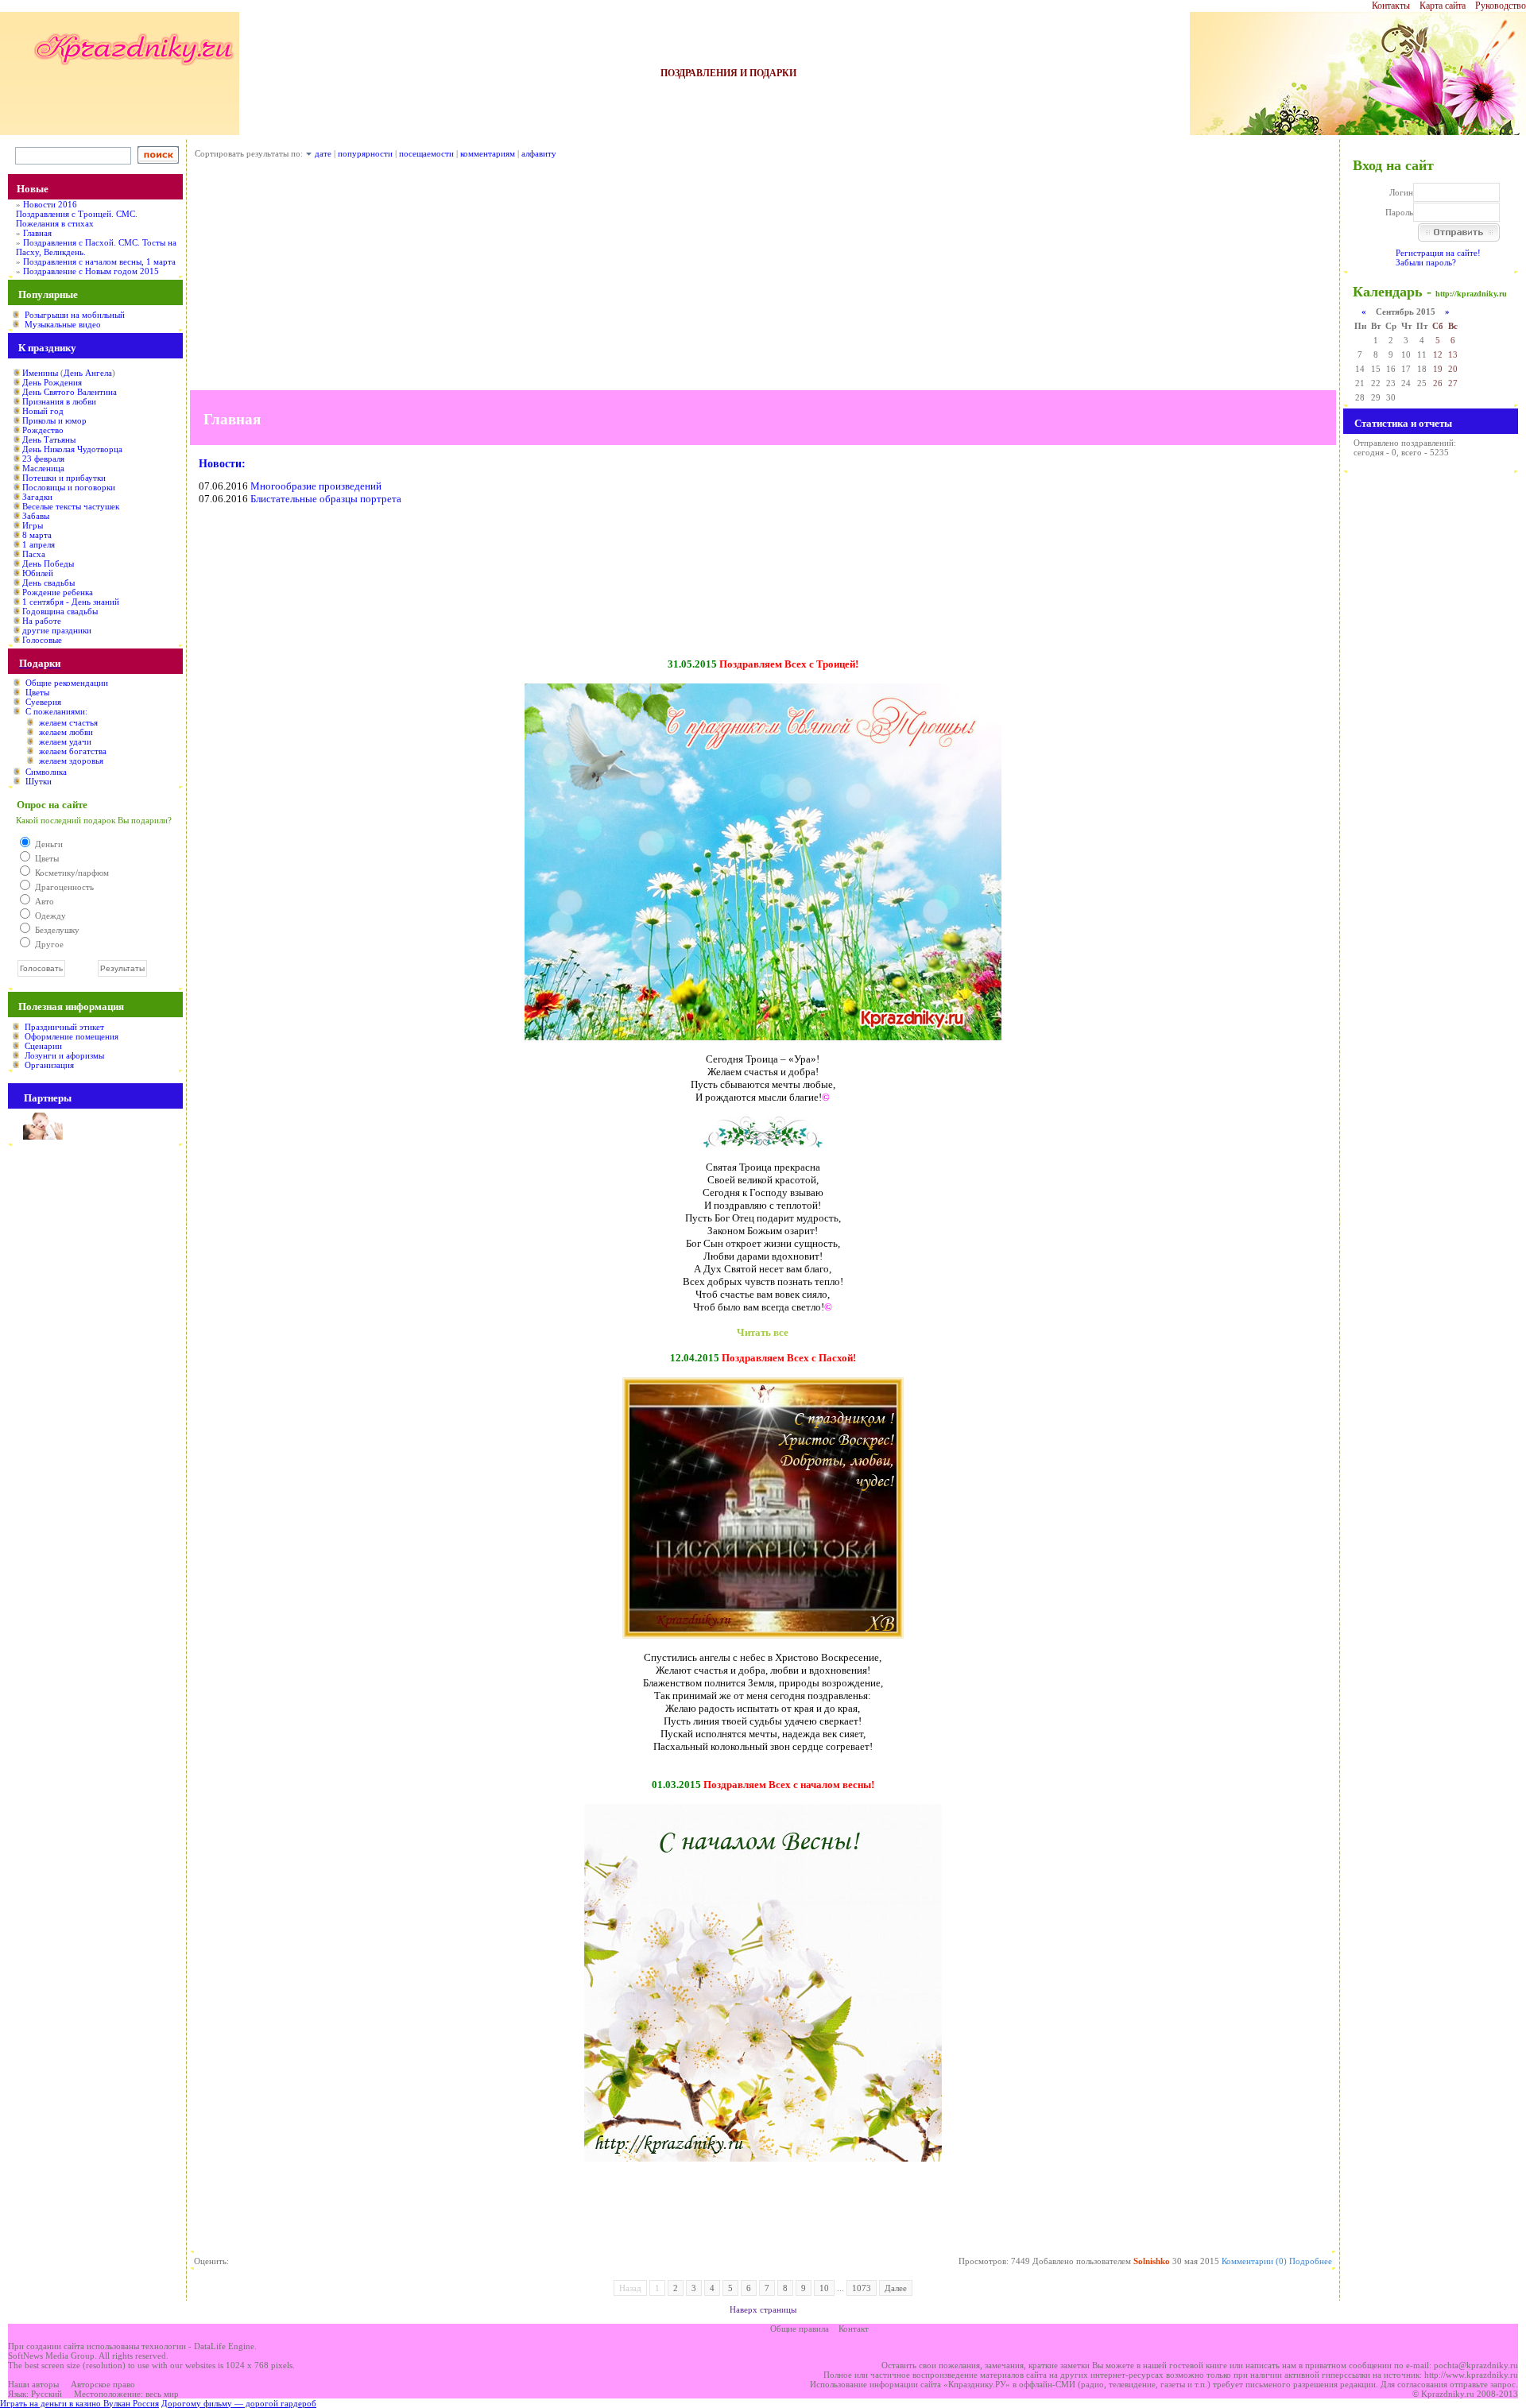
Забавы (36, 516)
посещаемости (426, 153)
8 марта (37, 535)
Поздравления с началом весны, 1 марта (99, 261)
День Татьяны (49, 439)
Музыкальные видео (63, 324)
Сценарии (43, 1046)
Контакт (854, 2329)
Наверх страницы (763, 2309)
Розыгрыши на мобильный (75, 315)
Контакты (1391, 6)
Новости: (222, 464)
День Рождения (52, 382)
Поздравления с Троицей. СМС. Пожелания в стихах (77, 219)
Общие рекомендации (67, 683)
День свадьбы (48, 583)
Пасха (34, 554)
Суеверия (43, 702)
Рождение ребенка (58, 592)
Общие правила (800, 2329)
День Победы (48, 563)
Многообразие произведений (316, 486)
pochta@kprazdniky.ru (1476, 2365)
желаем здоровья (71, 761)
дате (323, 153)
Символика (46, 772)
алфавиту (539, 153)
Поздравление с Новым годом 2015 (91, 271)
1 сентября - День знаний (71, 602)
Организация (49, 1065)
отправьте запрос (1483, 2384)
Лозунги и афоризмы (64, 1055)
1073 (862, 2288)
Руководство (1501, 6)
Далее (896, 2288)
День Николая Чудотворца (72, 449)
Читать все (763, 1332)
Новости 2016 (50, 204)
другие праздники (57, 630)
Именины (40, 373)
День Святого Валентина (70, 392)
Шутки (39, 781)
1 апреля (39, 544)
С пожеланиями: (56, 711)
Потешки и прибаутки (64, 478)
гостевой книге (1198, 2365)
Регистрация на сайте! (1438, 253)
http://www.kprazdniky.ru (1471, 2375)
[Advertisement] (763, 279)
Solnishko (1152, 2261)
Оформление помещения (72, 1036)
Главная (37, 233)
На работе (42, 621)
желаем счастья (68, 722)
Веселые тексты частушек (71, 506)
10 (824, 2288)
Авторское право (103, 2384)
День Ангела (88, 373)
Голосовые (42, 640)
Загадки (37, 497)
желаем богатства (73, 751)
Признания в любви (59, 401)
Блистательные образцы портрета (326, 499)
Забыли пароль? (1426, 262)
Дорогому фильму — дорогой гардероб (239, 2403)
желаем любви (66, 732)
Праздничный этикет (64, 1027)
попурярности (365, 153)
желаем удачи (65, 741)
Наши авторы (33, 2384)
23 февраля (43, 459)
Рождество (43, 430)
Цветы (37, 692)
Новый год (43, 411)
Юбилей (38, 573)
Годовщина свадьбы (60, 611)
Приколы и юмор (54, 420)
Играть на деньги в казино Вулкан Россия (79, 2403)
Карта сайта (1443, 6)
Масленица (43, 468)
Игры (33, 525)
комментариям (488, 153)
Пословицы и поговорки (69, 487)
